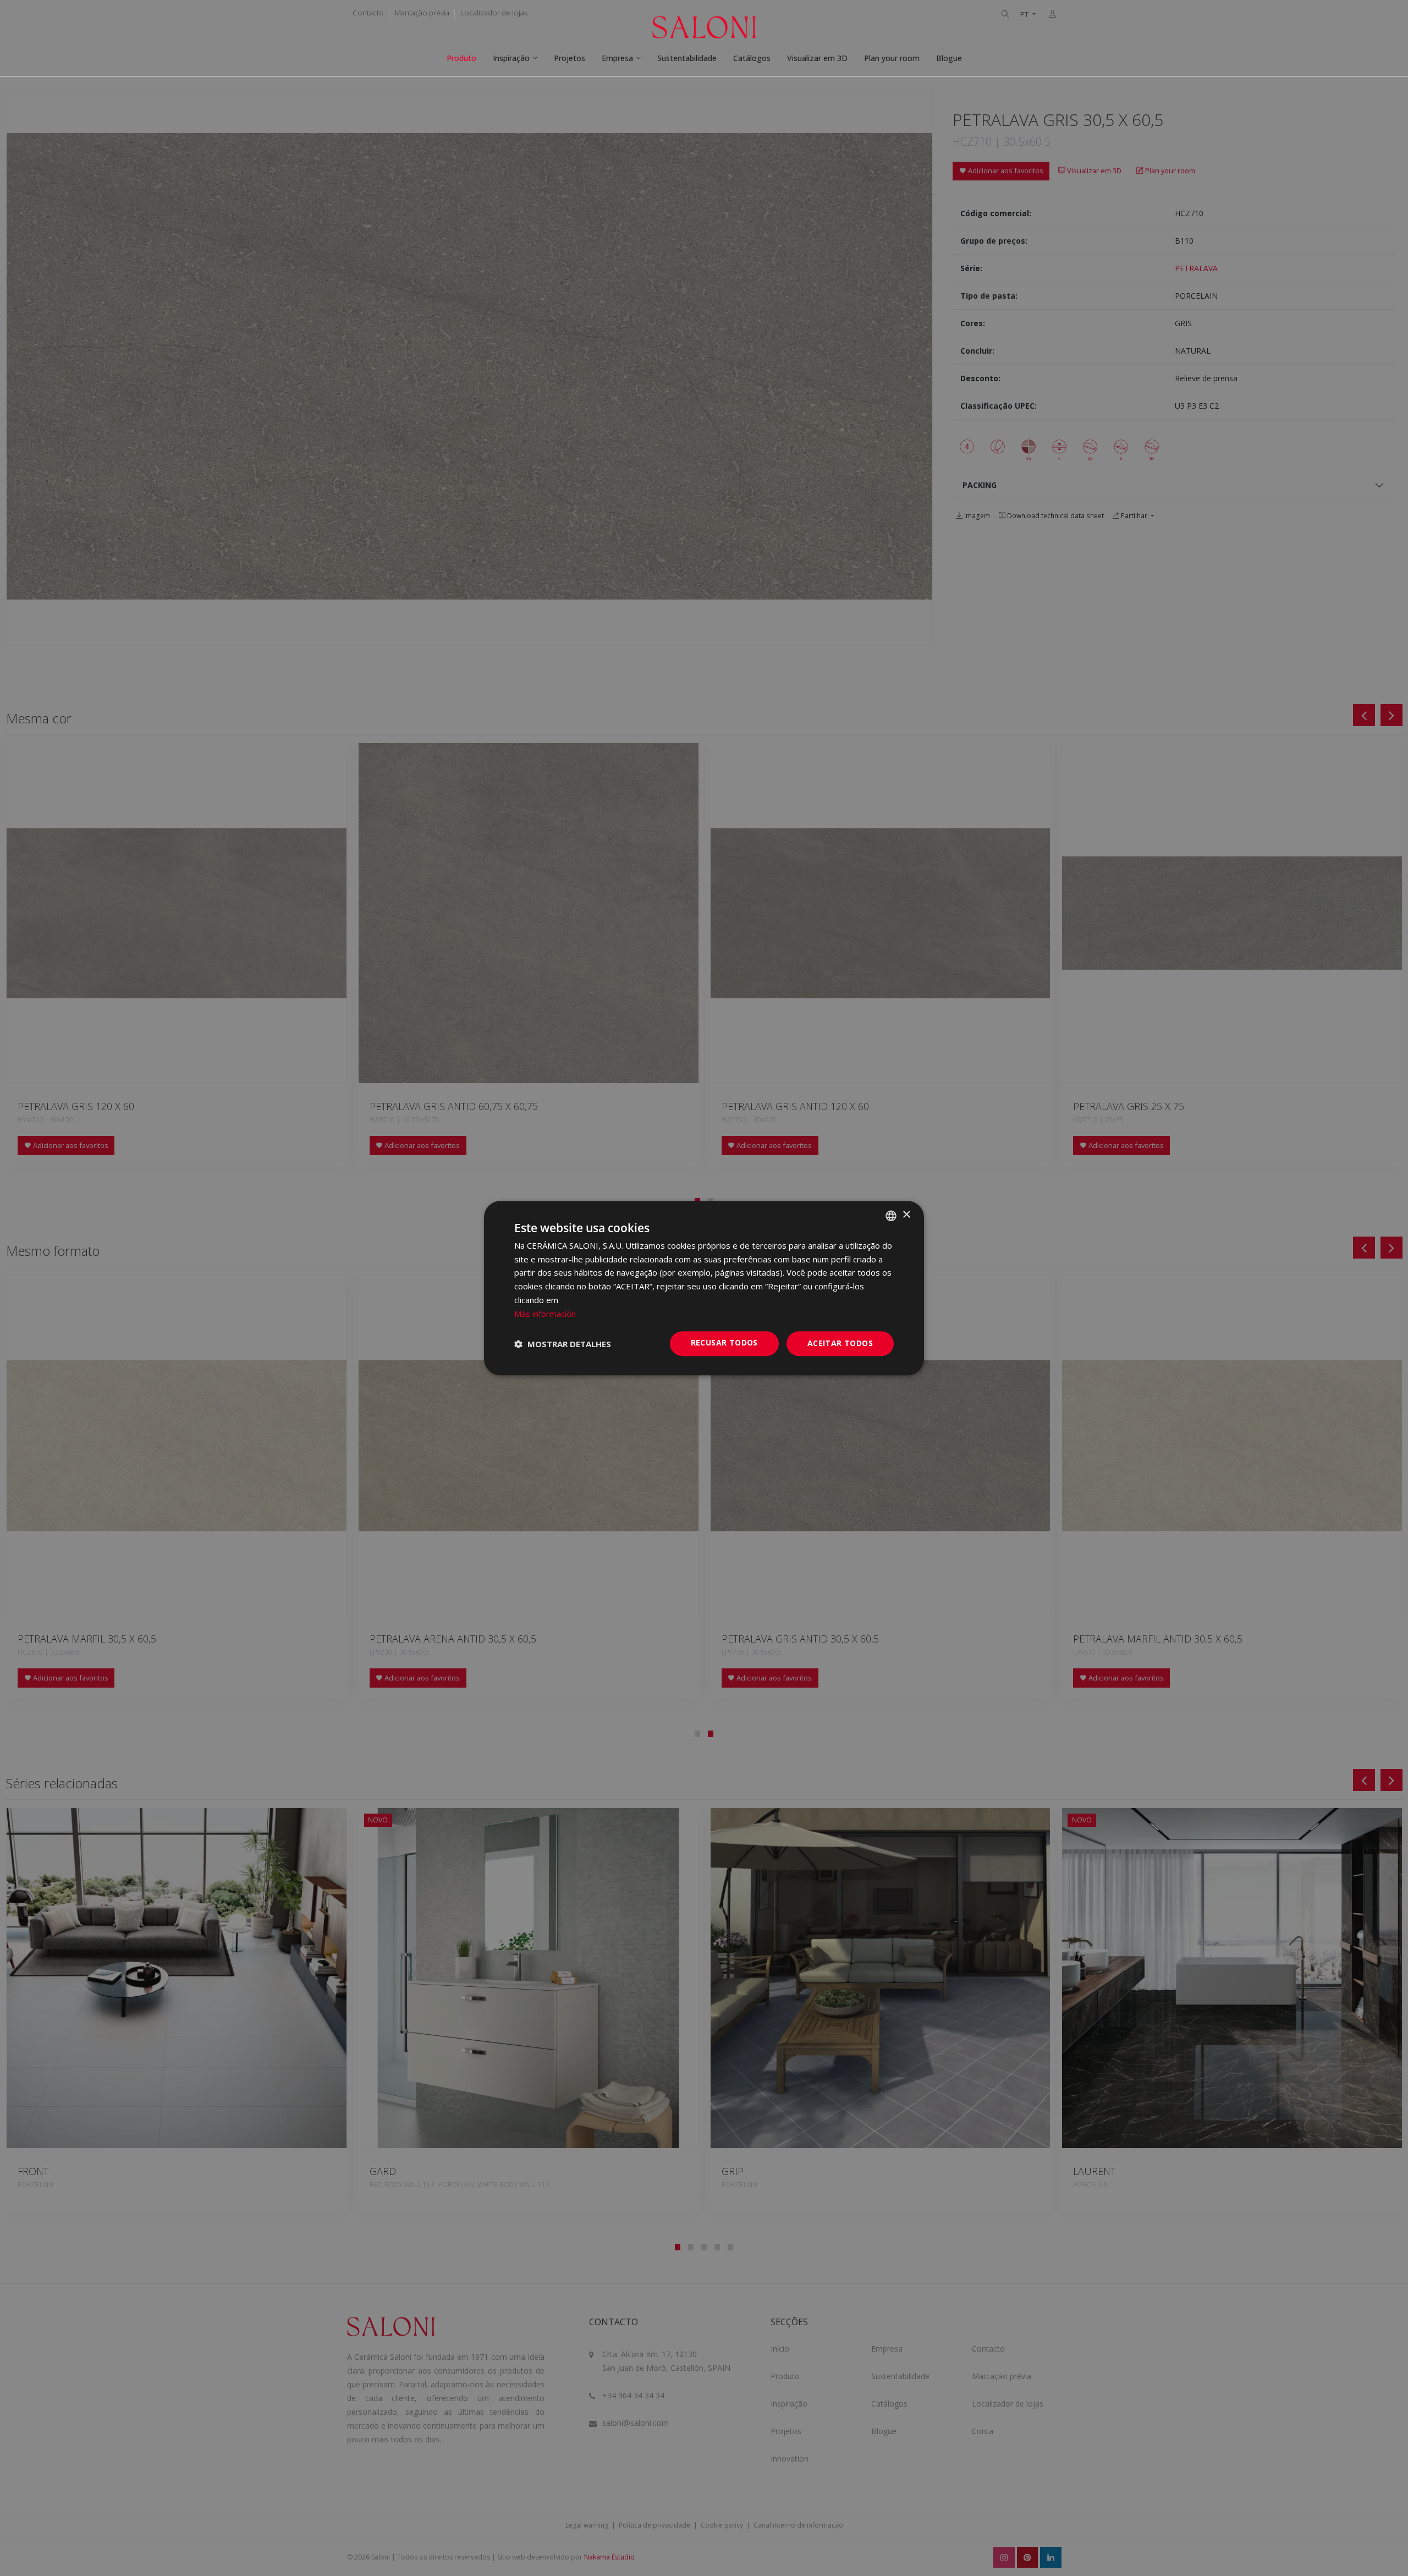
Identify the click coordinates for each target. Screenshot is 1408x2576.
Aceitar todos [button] (840, 1344)
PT (1025, 15)
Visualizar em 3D (817, 58)
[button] (563, 1344)
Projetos (570, 58)
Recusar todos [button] (724, 1343)
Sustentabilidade (687, 58)
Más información (545, 1314)
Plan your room (892, 58)
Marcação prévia (422, 13)
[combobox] (891, 1216)
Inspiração (511, 58)
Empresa (617, 58)
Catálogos (752, 58)
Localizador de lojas (494, 13)
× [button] (906, 1215)
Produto (461, 58)
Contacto (368, 13)
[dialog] (704, 1288)
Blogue (949, 58)
